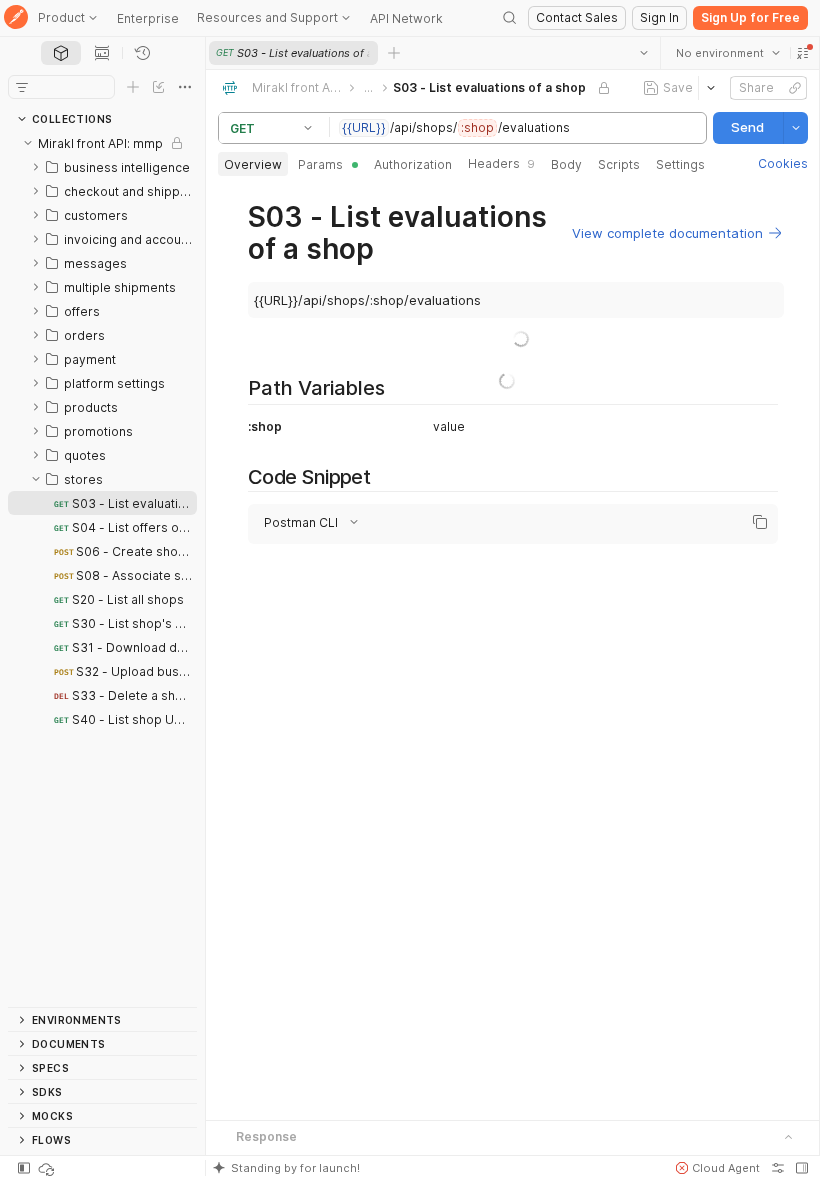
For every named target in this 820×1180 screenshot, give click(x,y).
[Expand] (36, 167)
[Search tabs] (643, 53)
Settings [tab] (680, 164)
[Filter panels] (22, 87)
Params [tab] (320, 164)
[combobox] (727, 53)
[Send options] (795, 128)
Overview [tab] (253, 164)
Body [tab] (566, 164)
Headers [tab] (501, 163)
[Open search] (510, 18)
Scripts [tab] (619, 164)
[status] (48, 1168)
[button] (802, 53)
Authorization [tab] (413, 164)
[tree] (102, 569)
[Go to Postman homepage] (16, 18)
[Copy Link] (794, 88)
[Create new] (133, 87)
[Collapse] (28, 143)
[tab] (61, 53)
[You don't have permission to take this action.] (394, 53)
